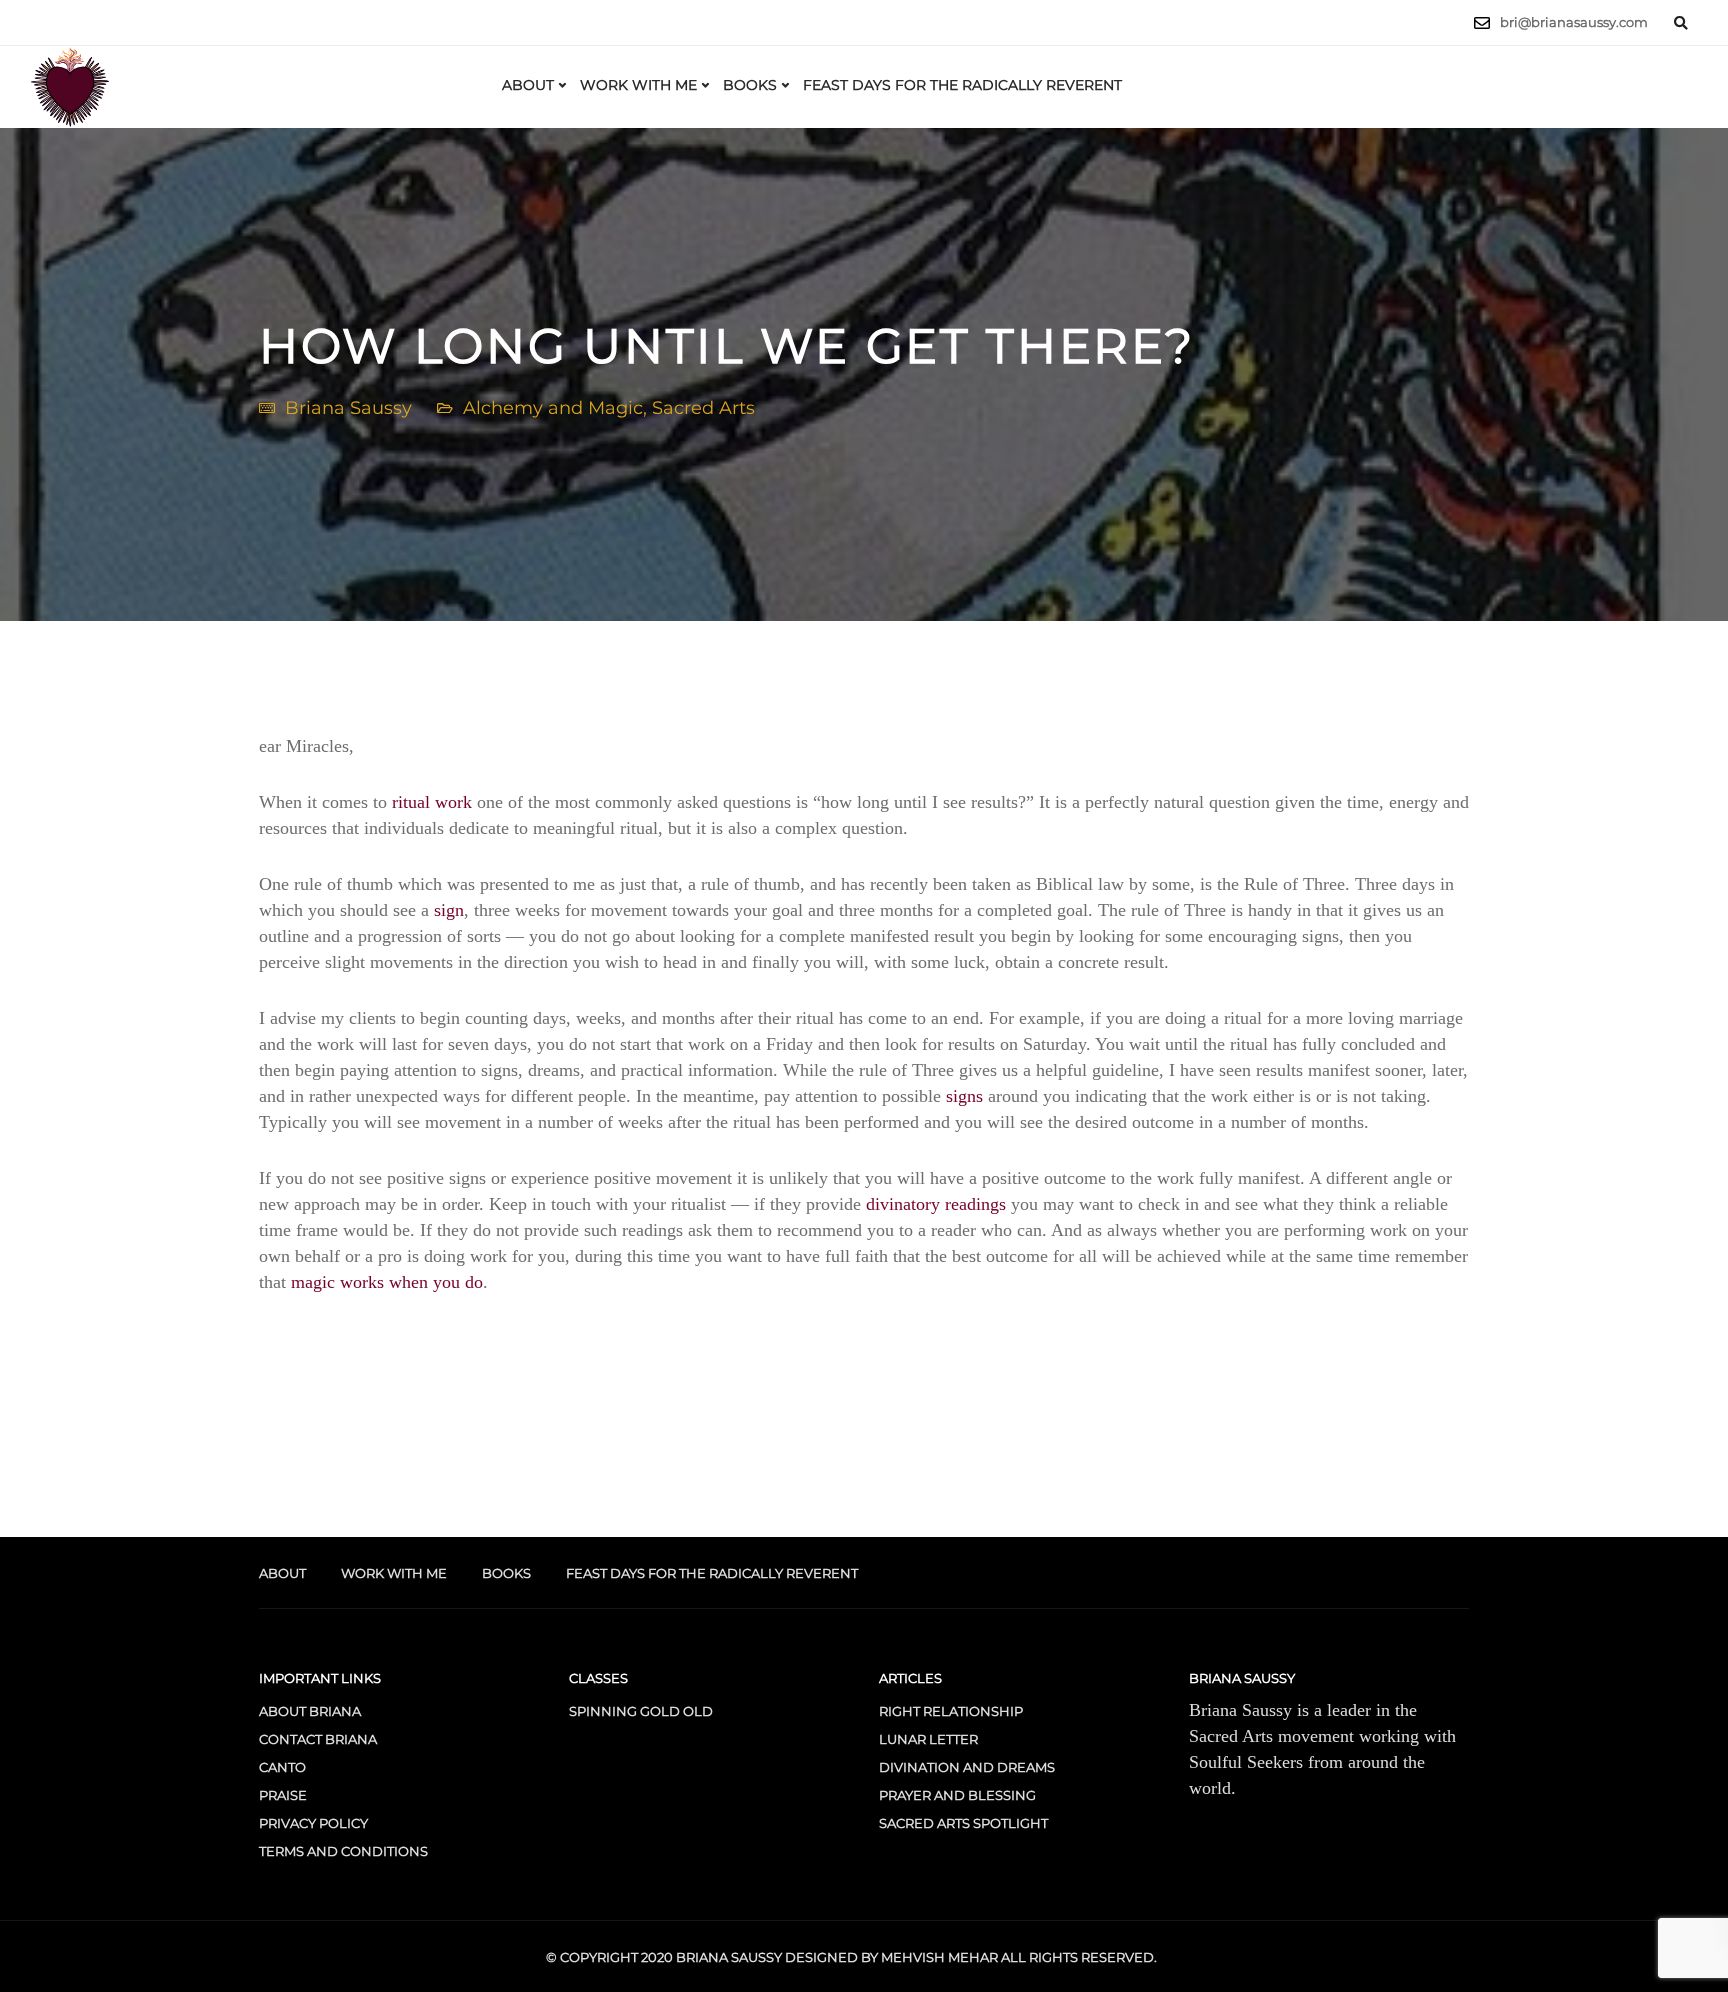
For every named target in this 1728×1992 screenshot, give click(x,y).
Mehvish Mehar (939, 1957)
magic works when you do (387, 1282)
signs (964, 1096)
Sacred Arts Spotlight (963, 1823)
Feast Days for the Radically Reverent (962, 85)
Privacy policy (313, 1823)
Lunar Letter (928, 1739)
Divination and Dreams (967, 1767)
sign (449, 910)
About (528, 85)
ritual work (432, 802)
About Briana (310, 1711)
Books (750, 85)
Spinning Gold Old (641, 1711)
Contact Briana (318, 1739)
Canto (282, 1767)
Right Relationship (951, 1711)
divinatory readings (936, 1204)
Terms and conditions (343, 1851)
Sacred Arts (703, 408)
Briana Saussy (348, 408)
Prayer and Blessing (957, 1795)
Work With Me (638, 85)
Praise (283, 1795)
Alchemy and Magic (553, 408)
